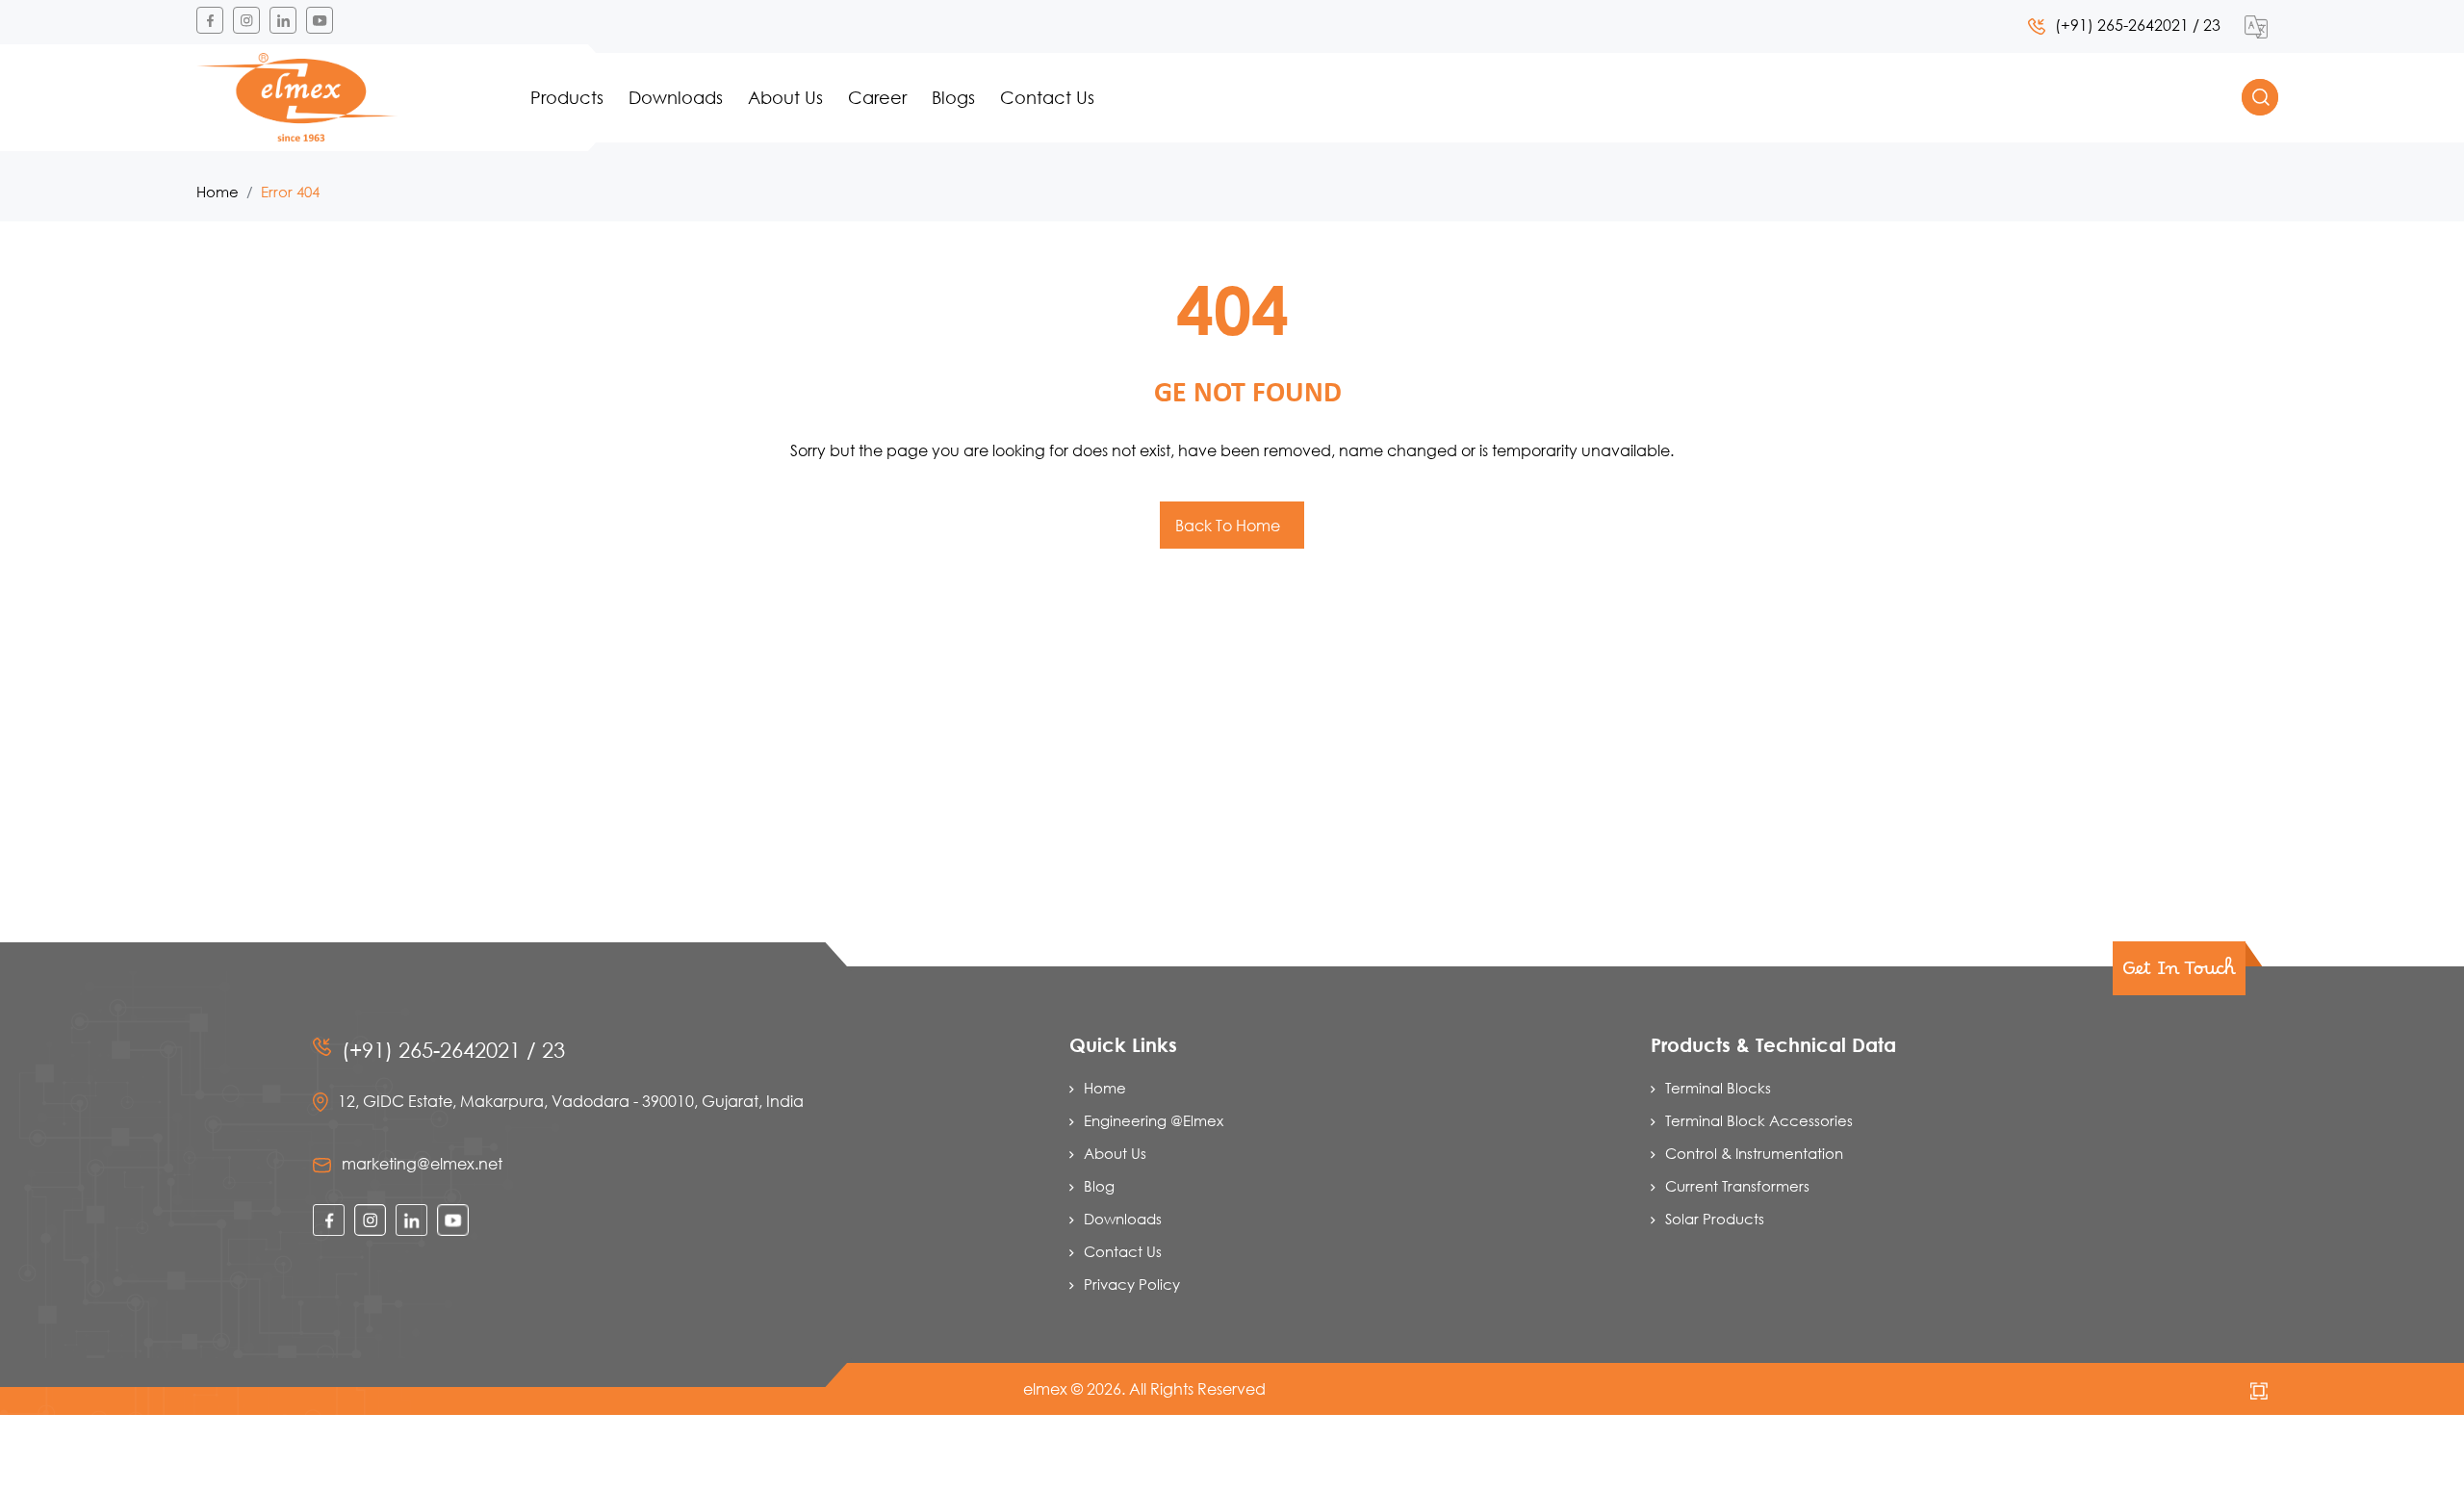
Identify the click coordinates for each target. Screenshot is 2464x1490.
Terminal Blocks (1718, 1088)
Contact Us (1047, 97)
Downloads (676, 97)
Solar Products (1715, 1219)
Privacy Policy (1132, 1284)
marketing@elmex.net (422, 1163)
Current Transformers (1737, 1186)
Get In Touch (2179, 974)
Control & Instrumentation (1754, 1153)
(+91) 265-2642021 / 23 (2138, 25)
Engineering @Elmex (1154, 1120)
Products (567, 97)
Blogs (953, 97)
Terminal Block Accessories (1759, 1120)
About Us (785, 97)
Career (877, 97)
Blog (1099, 1186)
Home (218, 192)
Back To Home (1230, 525)
